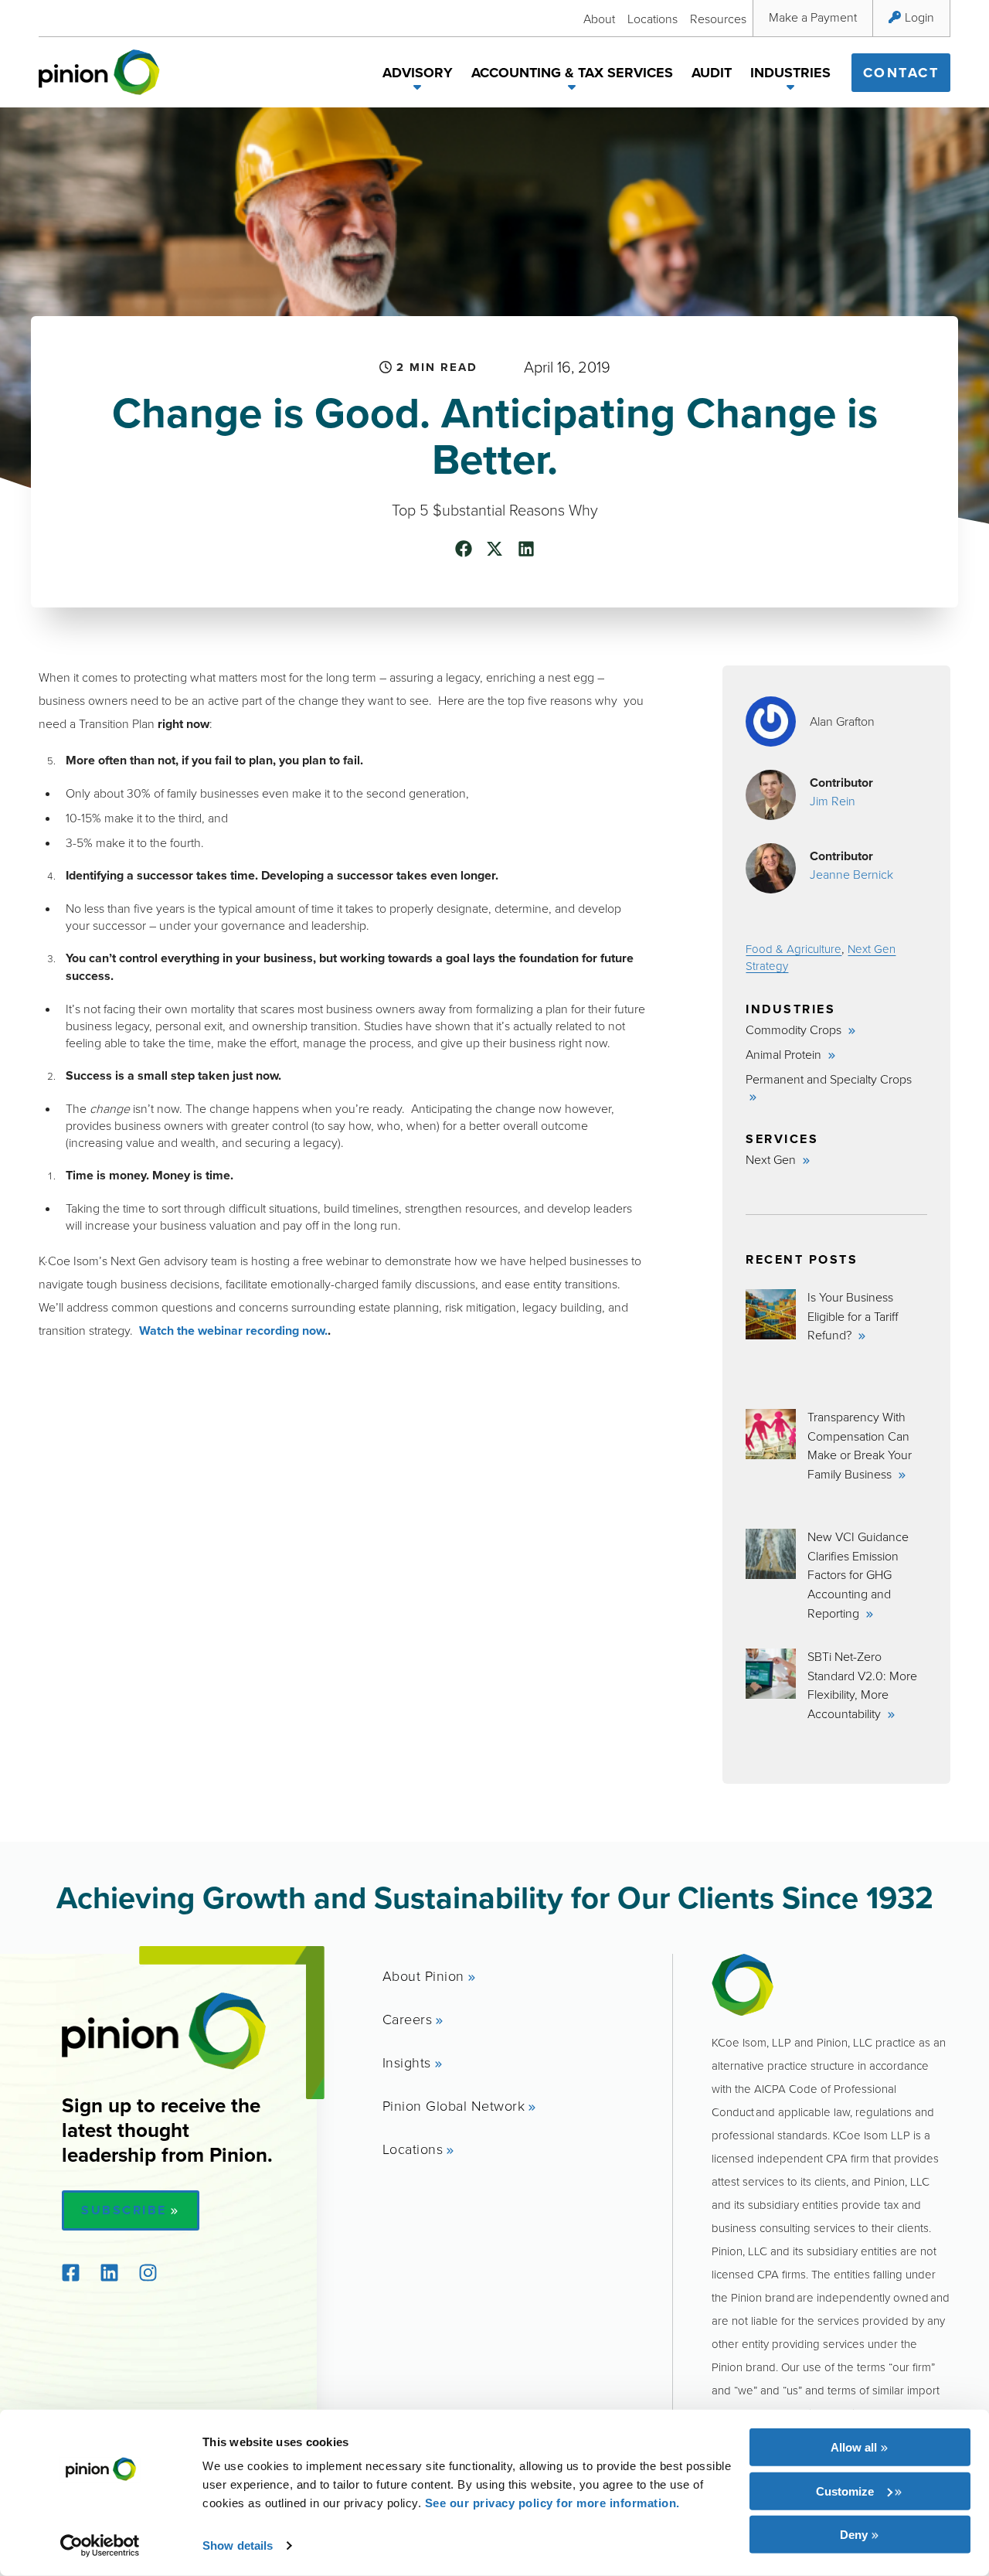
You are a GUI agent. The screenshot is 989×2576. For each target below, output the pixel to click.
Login (919, 17)
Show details (238, 2545)
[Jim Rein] (771, 795)
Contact (901, 73)
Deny (854, 2535)
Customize (845, 2491)
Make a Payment (813, 17)
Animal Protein (785, 1054)
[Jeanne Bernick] (771, 868)
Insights (407, 2062)
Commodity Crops (795, 1029)
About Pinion (423, 1975)
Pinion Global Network (454, 2105)
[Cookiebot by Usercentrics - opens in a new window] (100, 2546)
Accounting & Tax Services (572, 73)
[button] (418, 90)
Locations (653, 19)
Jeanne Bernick (851, 874)
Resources (718, 19)
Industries (790, 73)
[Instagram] (148, 2273)
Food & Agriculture (794, 949)
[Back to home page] (99, 72)
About (599, 19)
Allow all (854, 2447)
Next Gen (772, 1159)
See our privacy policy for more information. (552, 2503)
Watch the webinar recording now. (233, 1331)
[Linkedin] (109, 2273)
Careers (408, 2019)
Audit (712, 73)
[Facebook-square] (70, 2273)
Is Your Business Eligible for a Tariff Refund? (853, 1316)
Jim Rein (833, 801)
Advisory (418, 73)
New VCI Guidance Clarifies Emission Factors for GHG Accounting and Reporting (858, 1575)
